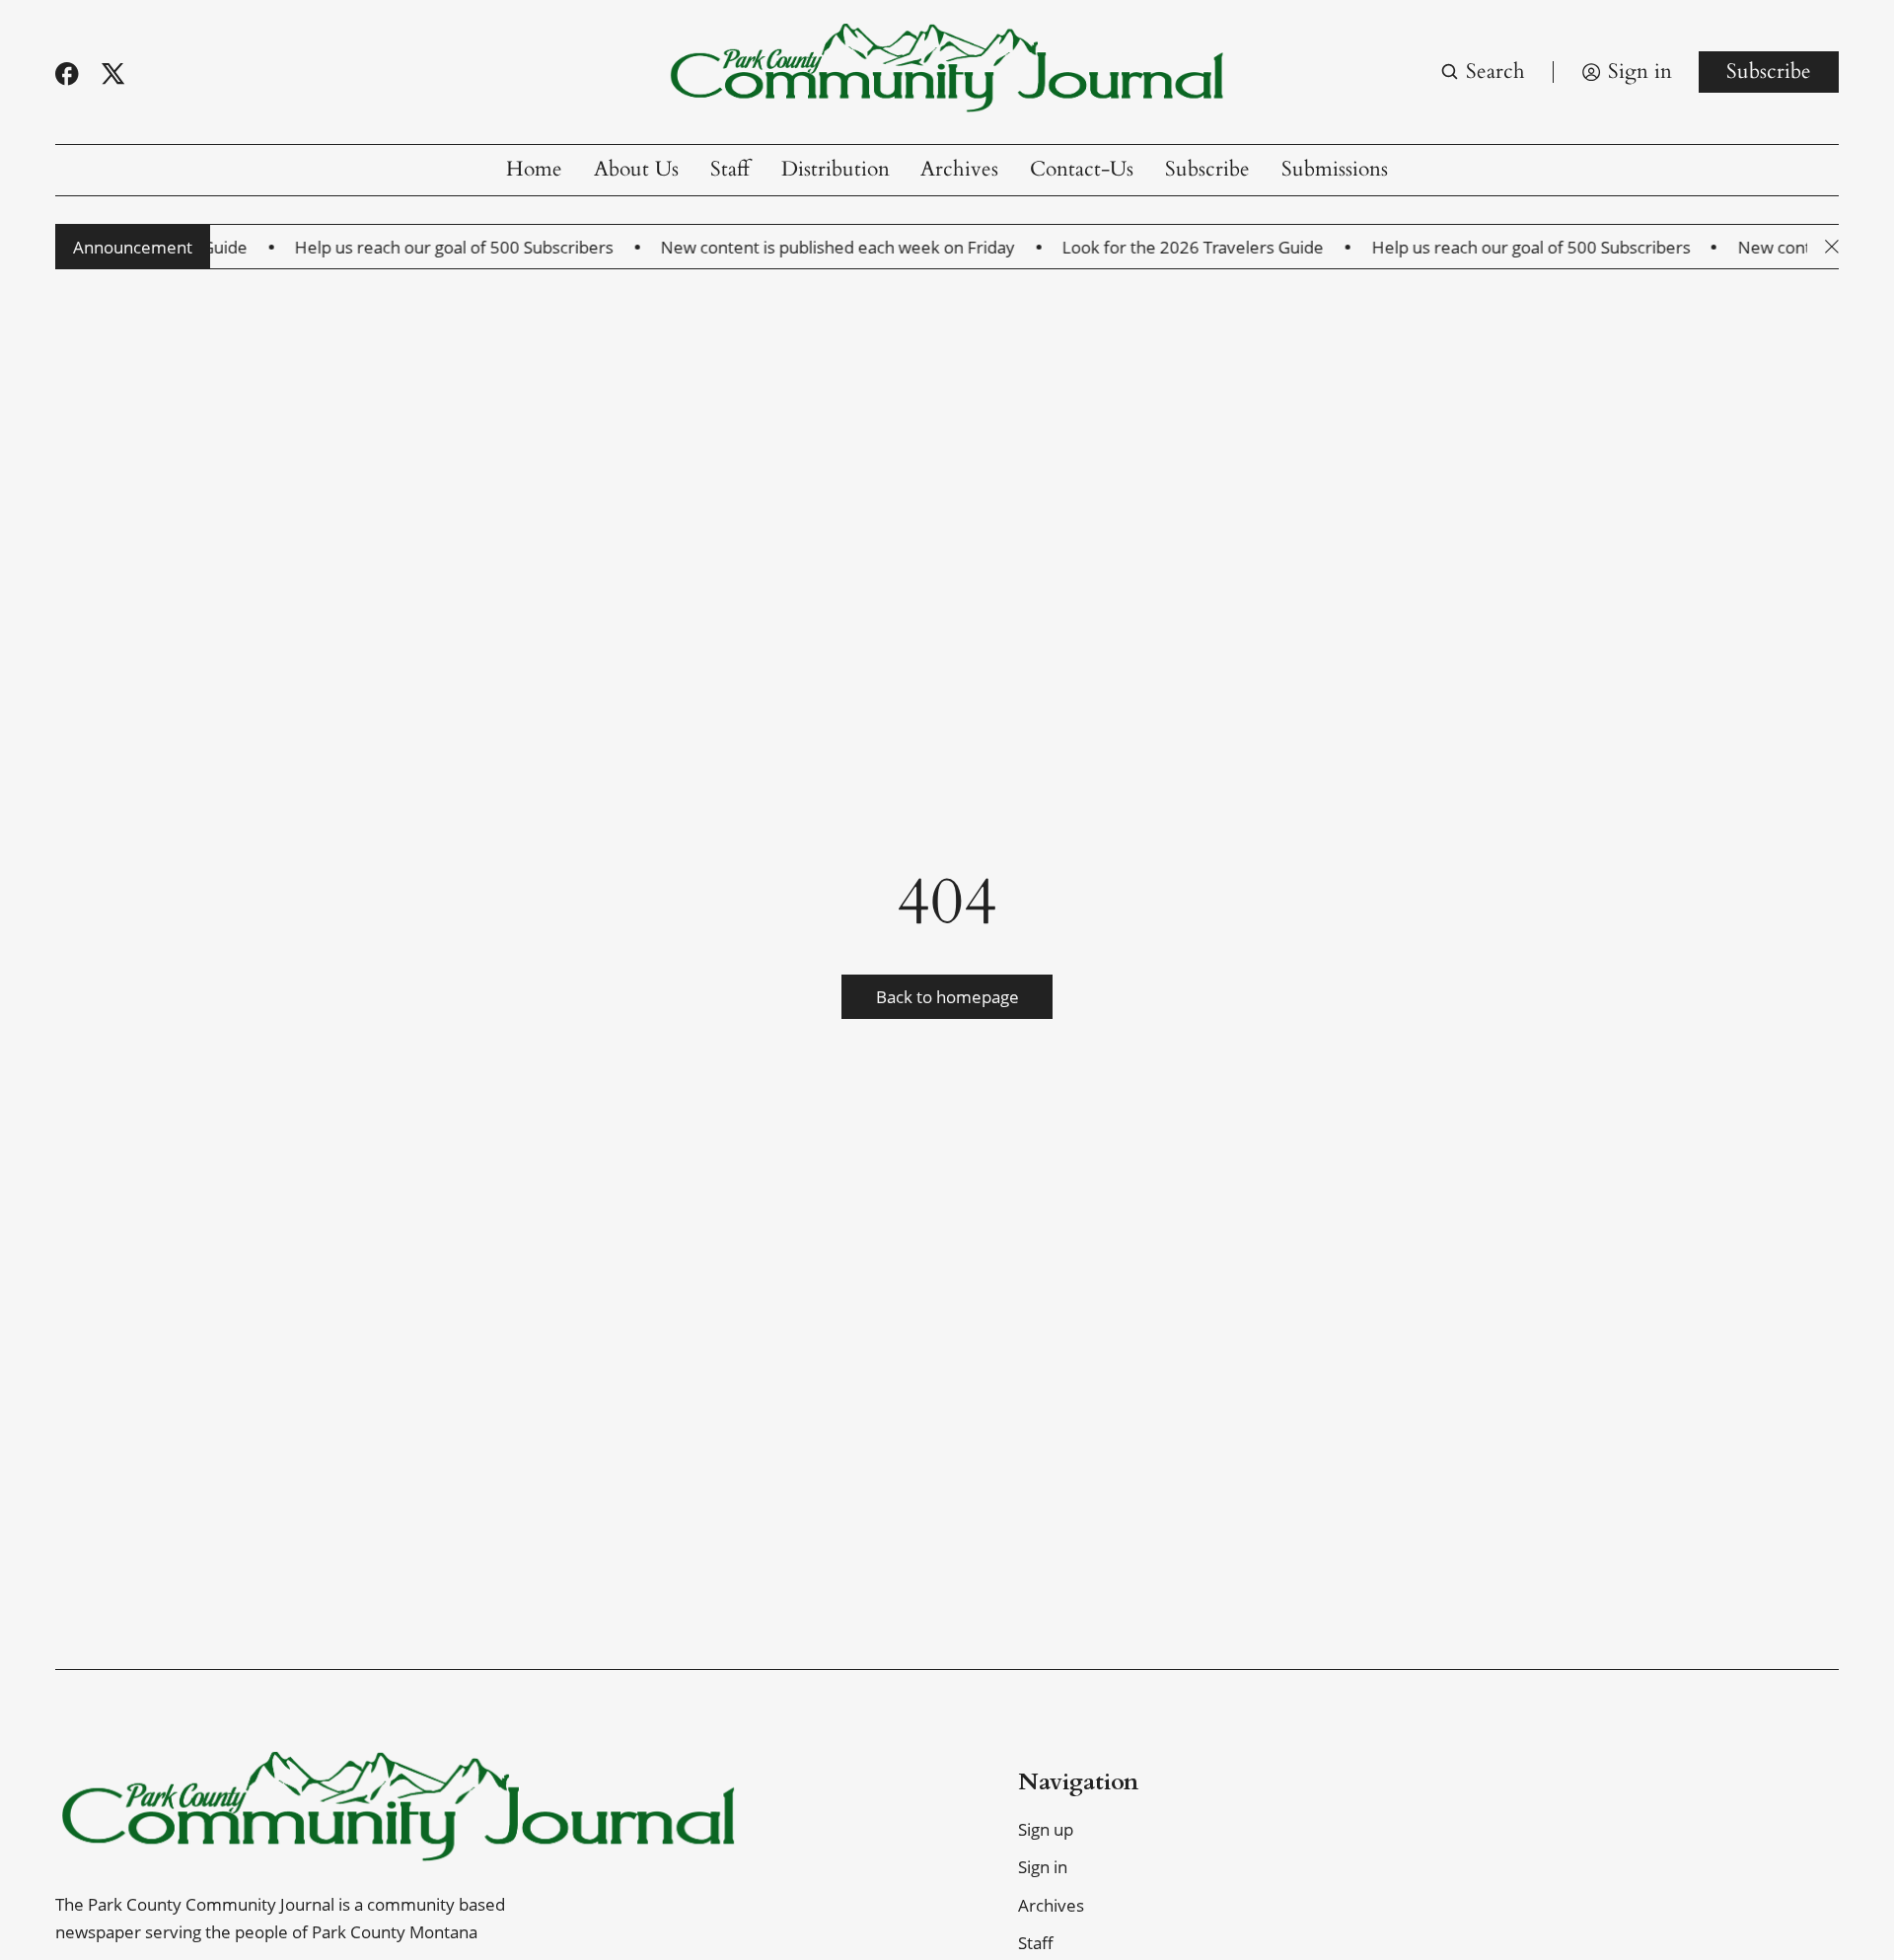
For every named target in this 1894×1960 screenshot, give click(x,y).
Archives (959, 169)
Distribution (836, 169)
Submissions (1335, 169)
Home (534, 169)
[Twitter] (113, 74)
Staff (730, 169)
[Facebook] (67, 74)
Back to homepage (947, 997)
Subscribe (1769, 72)
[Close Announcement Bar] (1832, 247)
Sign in (1043, 1867)
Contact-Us (1082, 169)
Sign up (1046, 1829)
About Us (636, 169)
